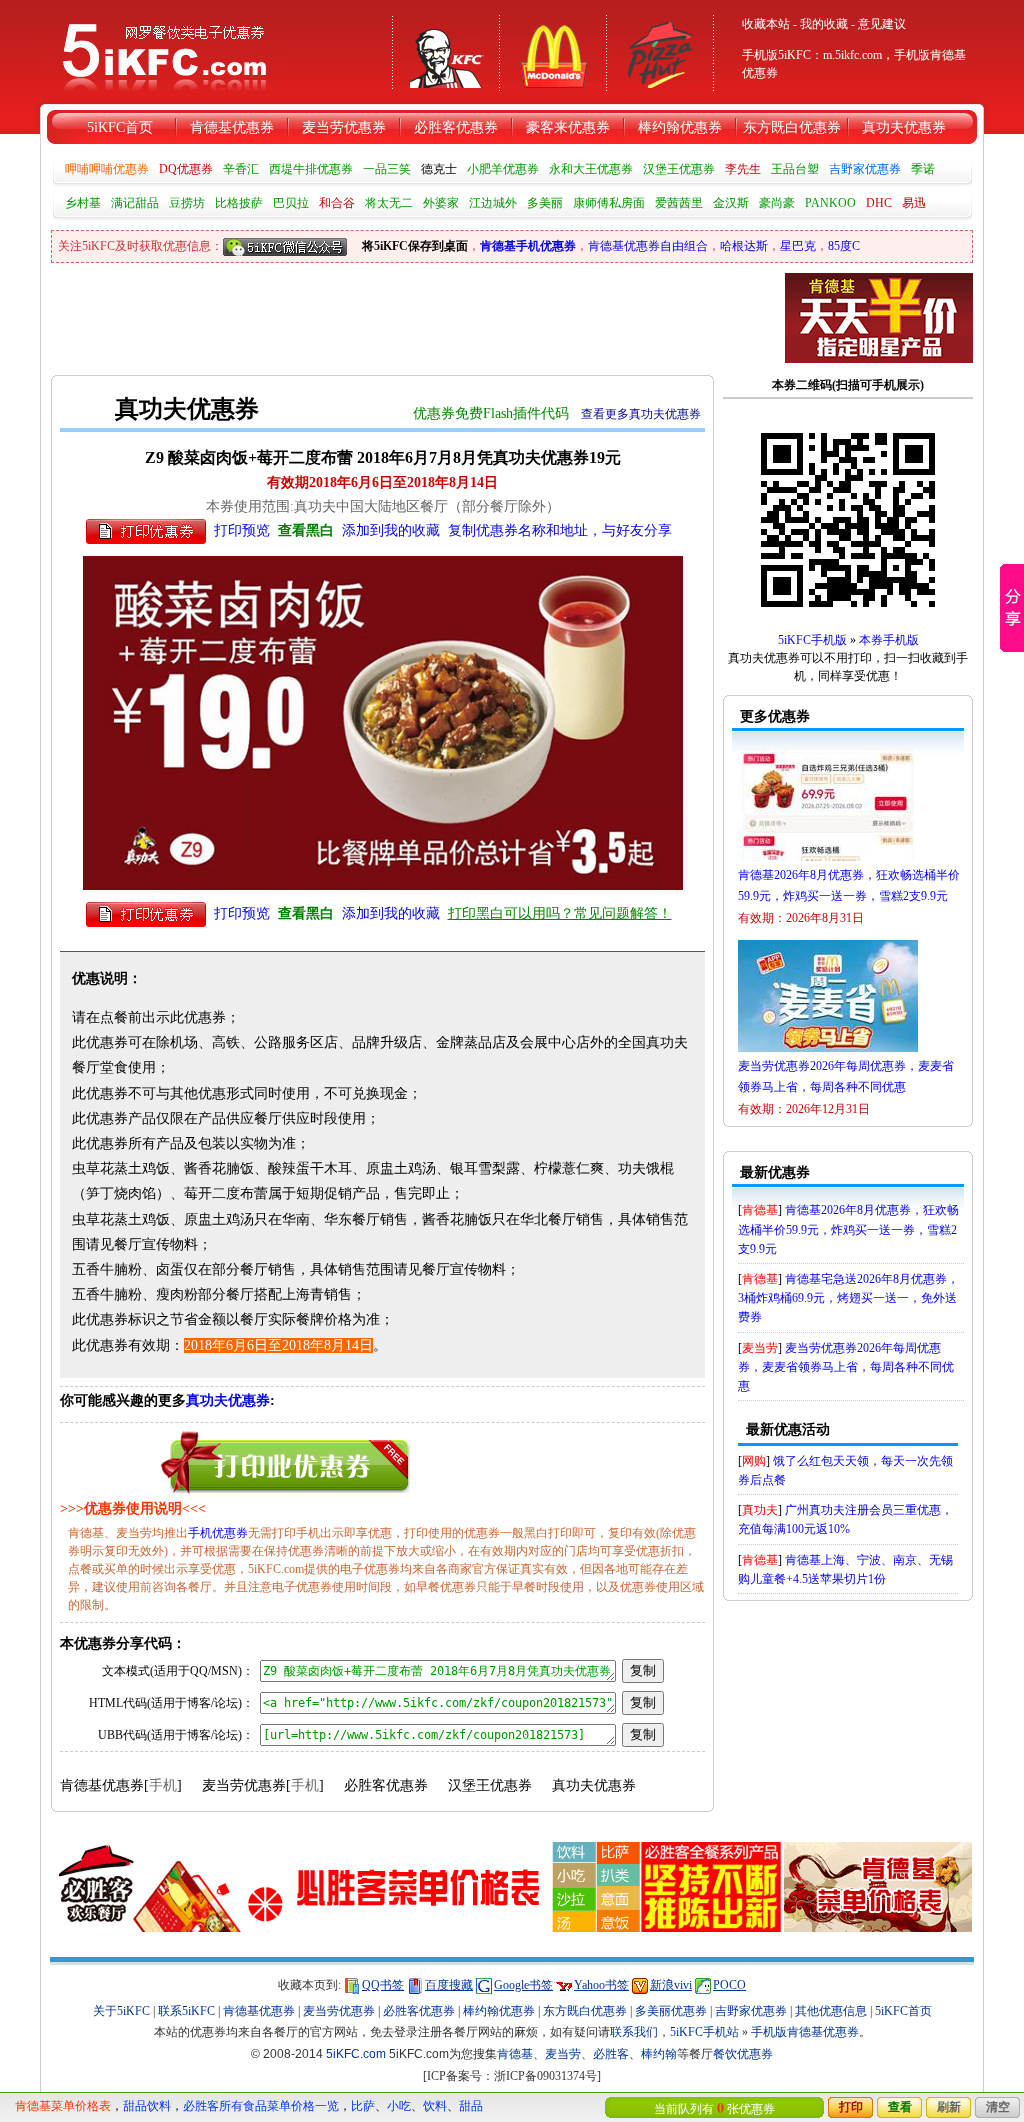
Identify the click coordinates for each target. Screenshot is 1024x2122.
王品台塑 (795, 169)
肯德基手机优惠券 (528, 246)
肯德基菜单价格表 (63, 2106)
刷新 (949, 2107)
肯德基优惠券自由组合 (648, 246)
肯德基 (760, 1210)
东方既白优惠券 (792, 127)
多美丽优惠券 (671, 2011)
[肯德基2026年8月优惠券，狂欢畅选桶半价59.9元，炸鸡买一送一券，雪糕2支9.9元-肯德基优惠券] (828, 861)
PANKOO (830, 203)
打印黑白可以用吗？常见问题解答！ (560, 913)
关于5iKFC (121, 2011)
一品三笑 (387, 169)
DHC (879, 203)
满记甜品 (135, 203)
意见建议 (882, 24)
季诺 (923, 169)
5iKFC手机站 (704, 2032)
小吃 (399, 2106)
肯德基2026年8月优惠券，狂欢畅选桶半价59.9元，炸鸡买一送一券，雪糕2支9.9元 (848, 1229)
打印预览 (242, 530)
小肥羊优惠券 (503, 169)
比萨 (363, 2106)
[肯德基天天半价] (879, 317)
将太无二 (389, 203)
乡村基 (83, 203)
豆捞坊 (187, 203)
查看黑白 (306, 530)
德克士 (439, 169)
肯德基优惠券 (232, 127)
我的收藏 (824, 24)
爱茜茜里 (679, 203)
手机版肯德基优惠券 (805, 2032)
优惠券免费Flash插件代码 (491, 413)
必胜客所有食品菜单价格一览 (261, 2106)
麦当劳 (760, 1348)
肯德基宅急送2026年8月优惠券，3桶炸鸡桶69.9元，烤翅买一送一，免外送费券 (848, 1298)
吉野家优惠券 (865, 169)
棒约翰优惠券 (680, 127)
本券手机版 (889, 640)
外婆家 (441, 203)
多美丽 (545, 203)
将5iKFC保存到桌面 (415, 246)
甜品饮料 (147, 2106)
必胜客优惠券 (456, 127)
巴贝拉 (291, 203)
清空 (998, 2107)
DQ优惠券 (186, 169)
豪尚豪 (777, 203)
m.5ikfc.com (852, 55)
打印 (851, 2107)
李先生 (743, 169)
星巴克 (798, 246)
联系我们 (634, 2032)
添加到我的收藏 (391, 530)
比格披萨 (239, 203)
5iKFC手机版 (812, 640)
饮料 (435, 2106)
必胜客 (611, 2054)
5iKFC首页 (120, 127)
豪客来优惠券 (568, 127)
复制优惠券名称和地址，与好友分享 (560, 530)
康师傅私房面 (609, 203)
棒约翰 (659, 2054)
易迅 (914, 203)
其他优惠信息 (831, 2011)
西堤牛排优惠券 (311, 169)
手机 (163, 1785)
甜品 (471, 2106)
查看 (900, 2107)
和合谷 (337, 203)
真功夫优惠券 (904, 127)
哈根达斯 (744, 246)
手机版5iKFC (776, 55)
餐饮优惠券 (743, 2054)
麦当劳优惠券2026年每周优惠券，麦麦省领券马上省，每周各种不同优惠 (846, 1367)
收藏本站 (766, 24)
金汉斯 (731, 203)
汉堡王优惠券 (679, 169)
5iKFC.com (356, 2054)
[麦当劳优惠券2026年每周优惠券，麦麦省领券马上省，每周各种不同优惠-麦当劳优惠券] (828, 1052)
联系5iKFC (186, 2011)
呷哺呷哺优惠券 (107, 169)
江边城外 (493, 203)
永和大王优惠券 (591, 169)
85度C (844, 246)
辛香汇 (241, 169)
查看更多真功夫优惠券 (641, 414)
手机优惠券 (218, 1533)
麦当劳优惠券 (344, 127)
